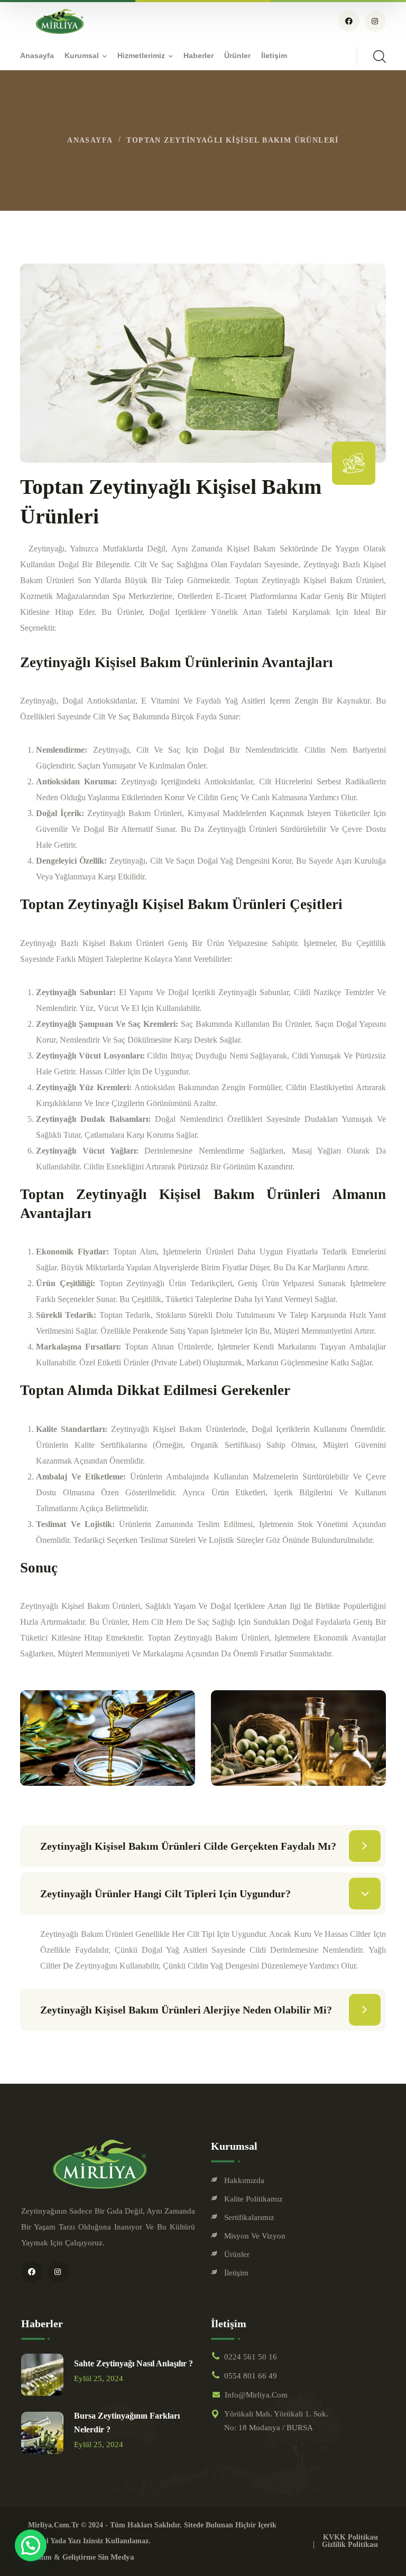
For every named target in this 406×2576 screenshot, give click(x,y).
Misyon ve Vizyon (255, 2236)
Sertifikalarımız (249, 2217)
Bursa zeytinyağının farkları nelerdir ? (127, 2423)
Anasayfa (90, 140)
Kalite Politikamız (253, 2199)
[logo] (60, 20)
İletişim (236, 2273)
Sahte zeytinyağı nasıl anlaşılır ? (133, 2363)
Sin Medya (116, 2557)
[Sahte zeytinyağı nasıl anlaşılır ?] (42, 2375)
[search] (380, 57)
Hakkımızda (244, 2180)
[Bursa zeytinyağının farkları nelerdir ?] (42, 2433)
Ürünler (237, 2254)
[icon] (349, 21)
